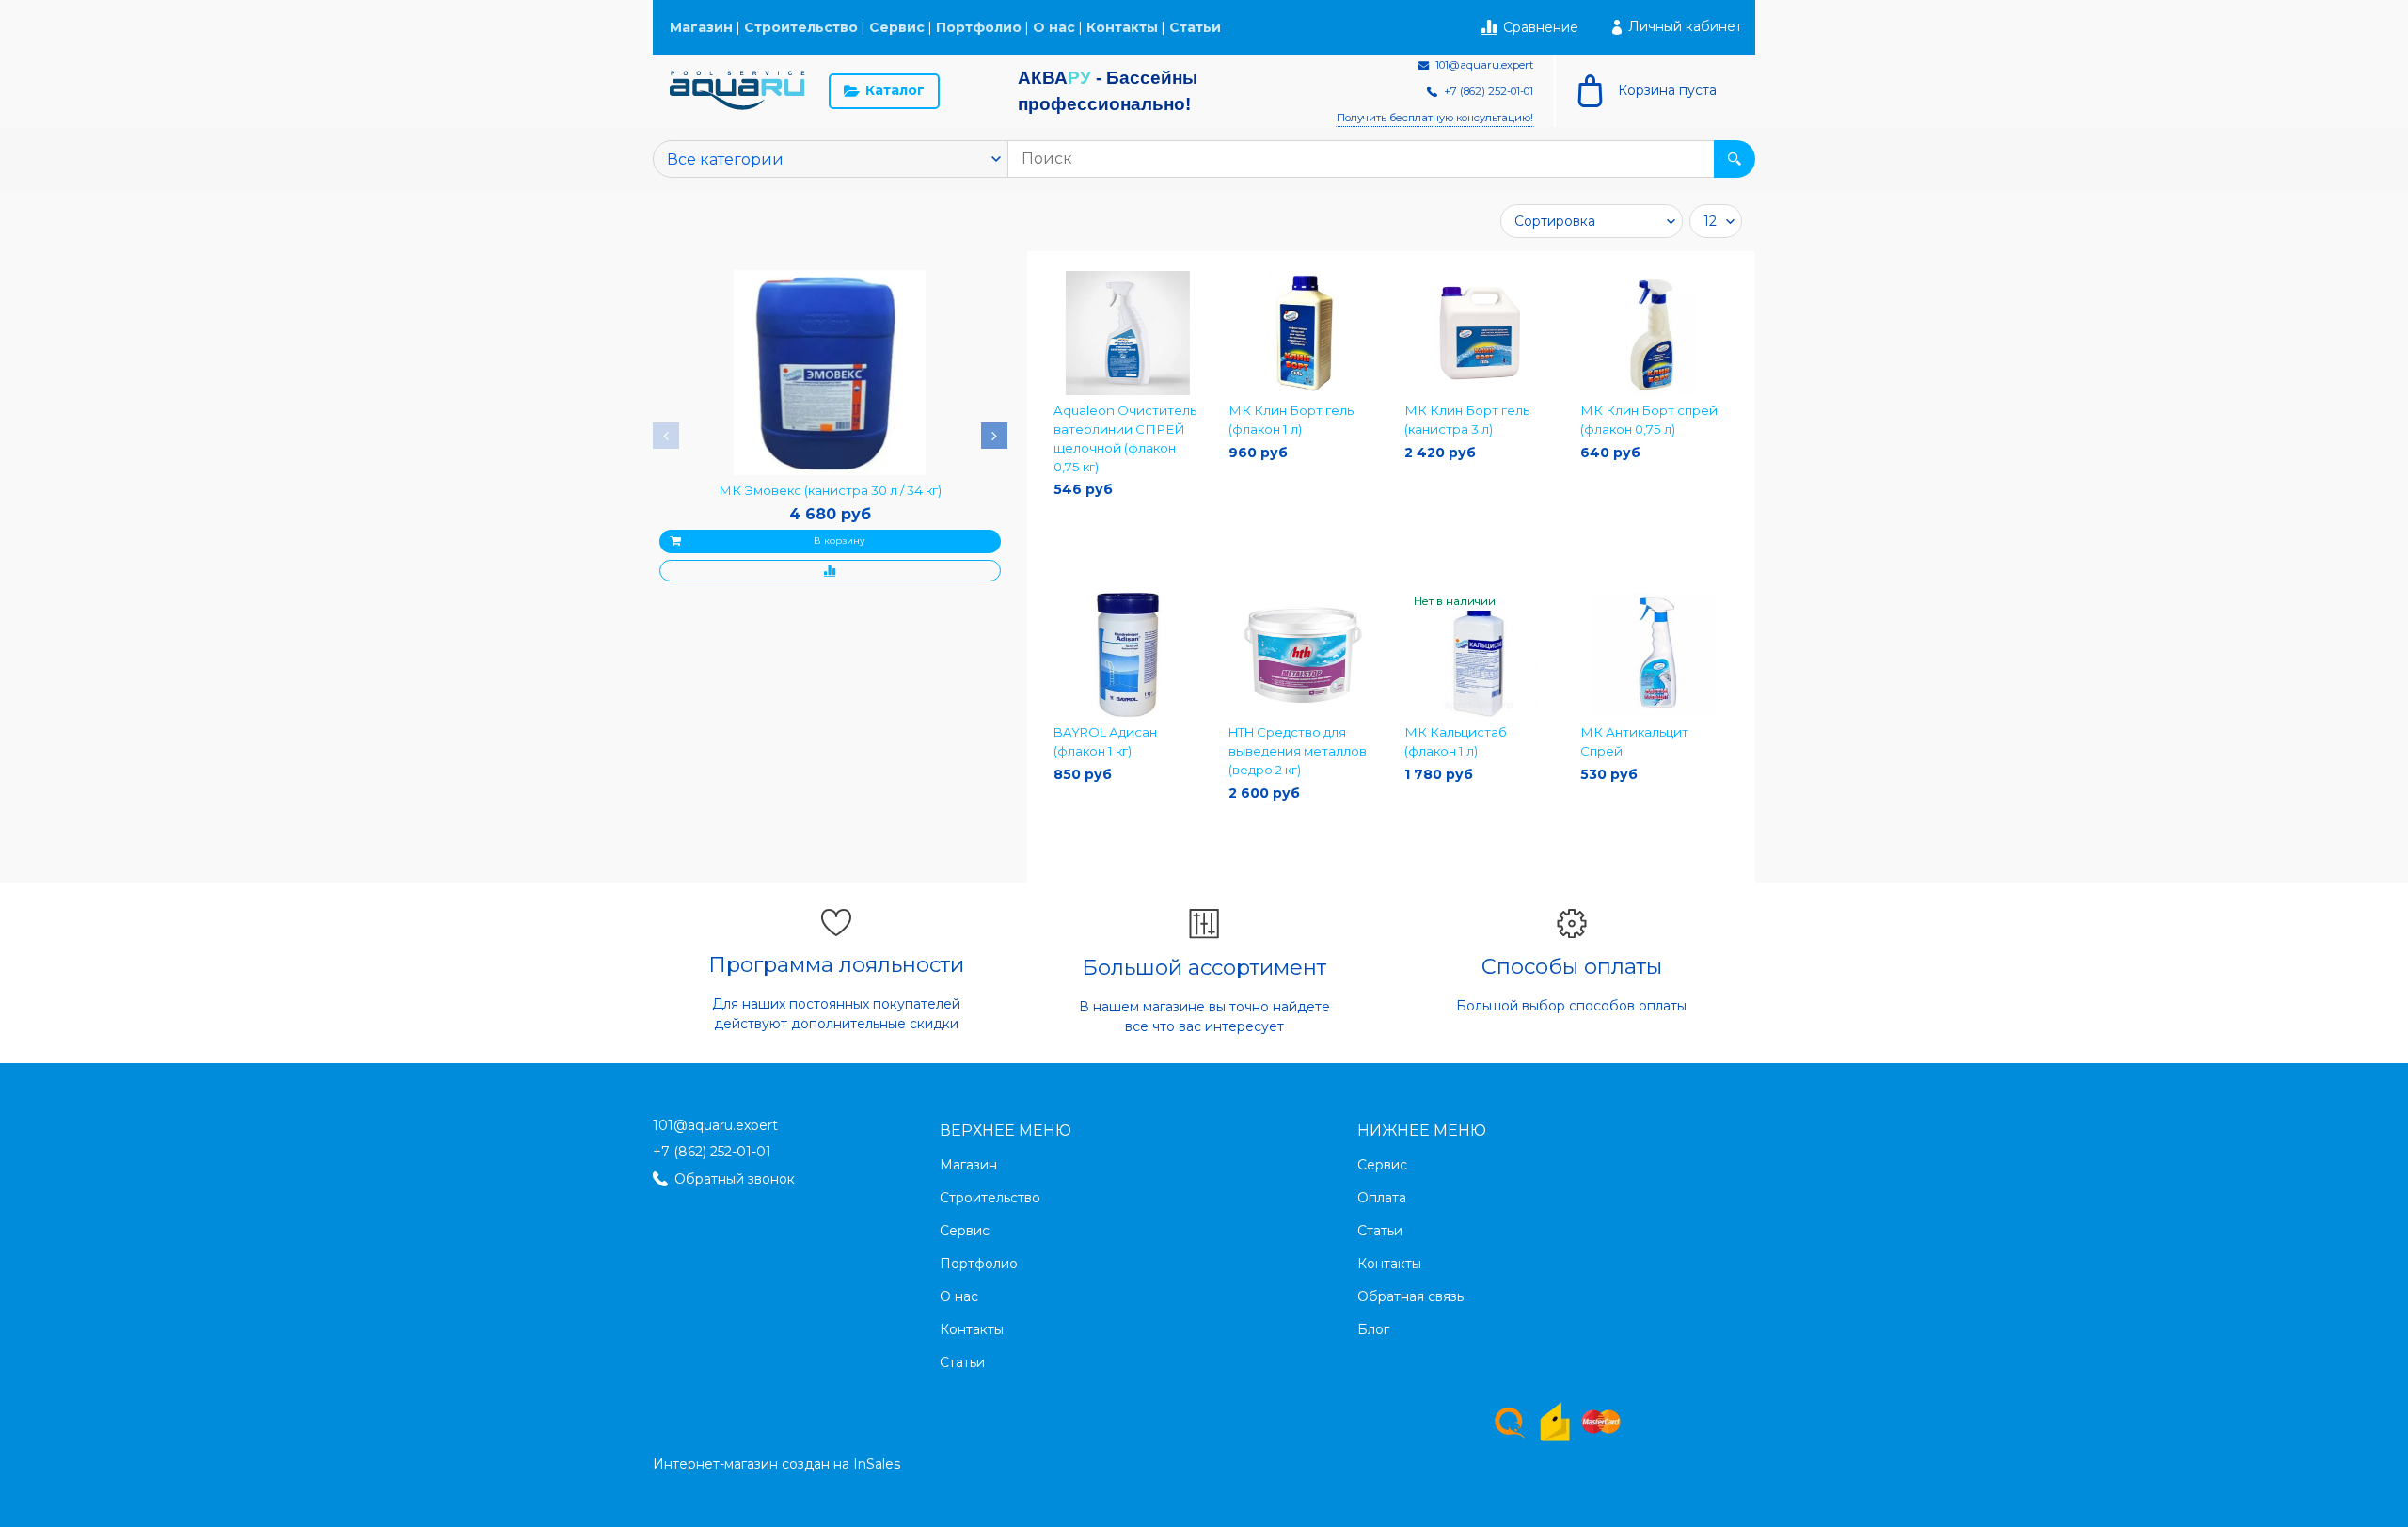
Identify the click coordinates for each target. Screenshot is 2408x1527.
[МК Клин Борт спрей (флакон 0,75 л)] (1655, 334)
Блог (1373, 1329)
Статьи (1195, 27)
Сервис (897, 27)
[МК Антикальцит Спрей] (1655, 655)
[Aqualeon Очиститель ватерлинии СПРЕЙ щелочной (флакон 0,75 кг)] (1128, 334)
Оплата (1382, 1198)
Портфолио (979, 27)
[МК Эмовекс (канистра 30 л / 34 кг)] (830, 373)
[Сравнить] (830, 571)
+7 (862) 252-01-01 (712, 1152)
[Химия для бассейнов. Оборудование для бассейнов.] (737, 91)
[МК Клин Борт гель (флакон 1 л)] (1303, 334)
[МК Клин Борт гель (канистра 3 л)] (1479, 334)
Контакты (1122, 27)
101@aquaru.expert (715, 1125)
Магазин (701, 27)
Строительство (801, 27)
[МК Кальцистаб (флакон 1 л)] (1479, 655)
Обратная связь (1410, 1296)
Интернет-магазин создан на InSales (776, 1464)
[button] (666, 436)
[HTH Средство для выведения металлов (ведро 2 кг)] (1303, 655)
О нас (1054, 27)
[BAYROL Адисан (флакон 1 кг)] (1128, 655)
